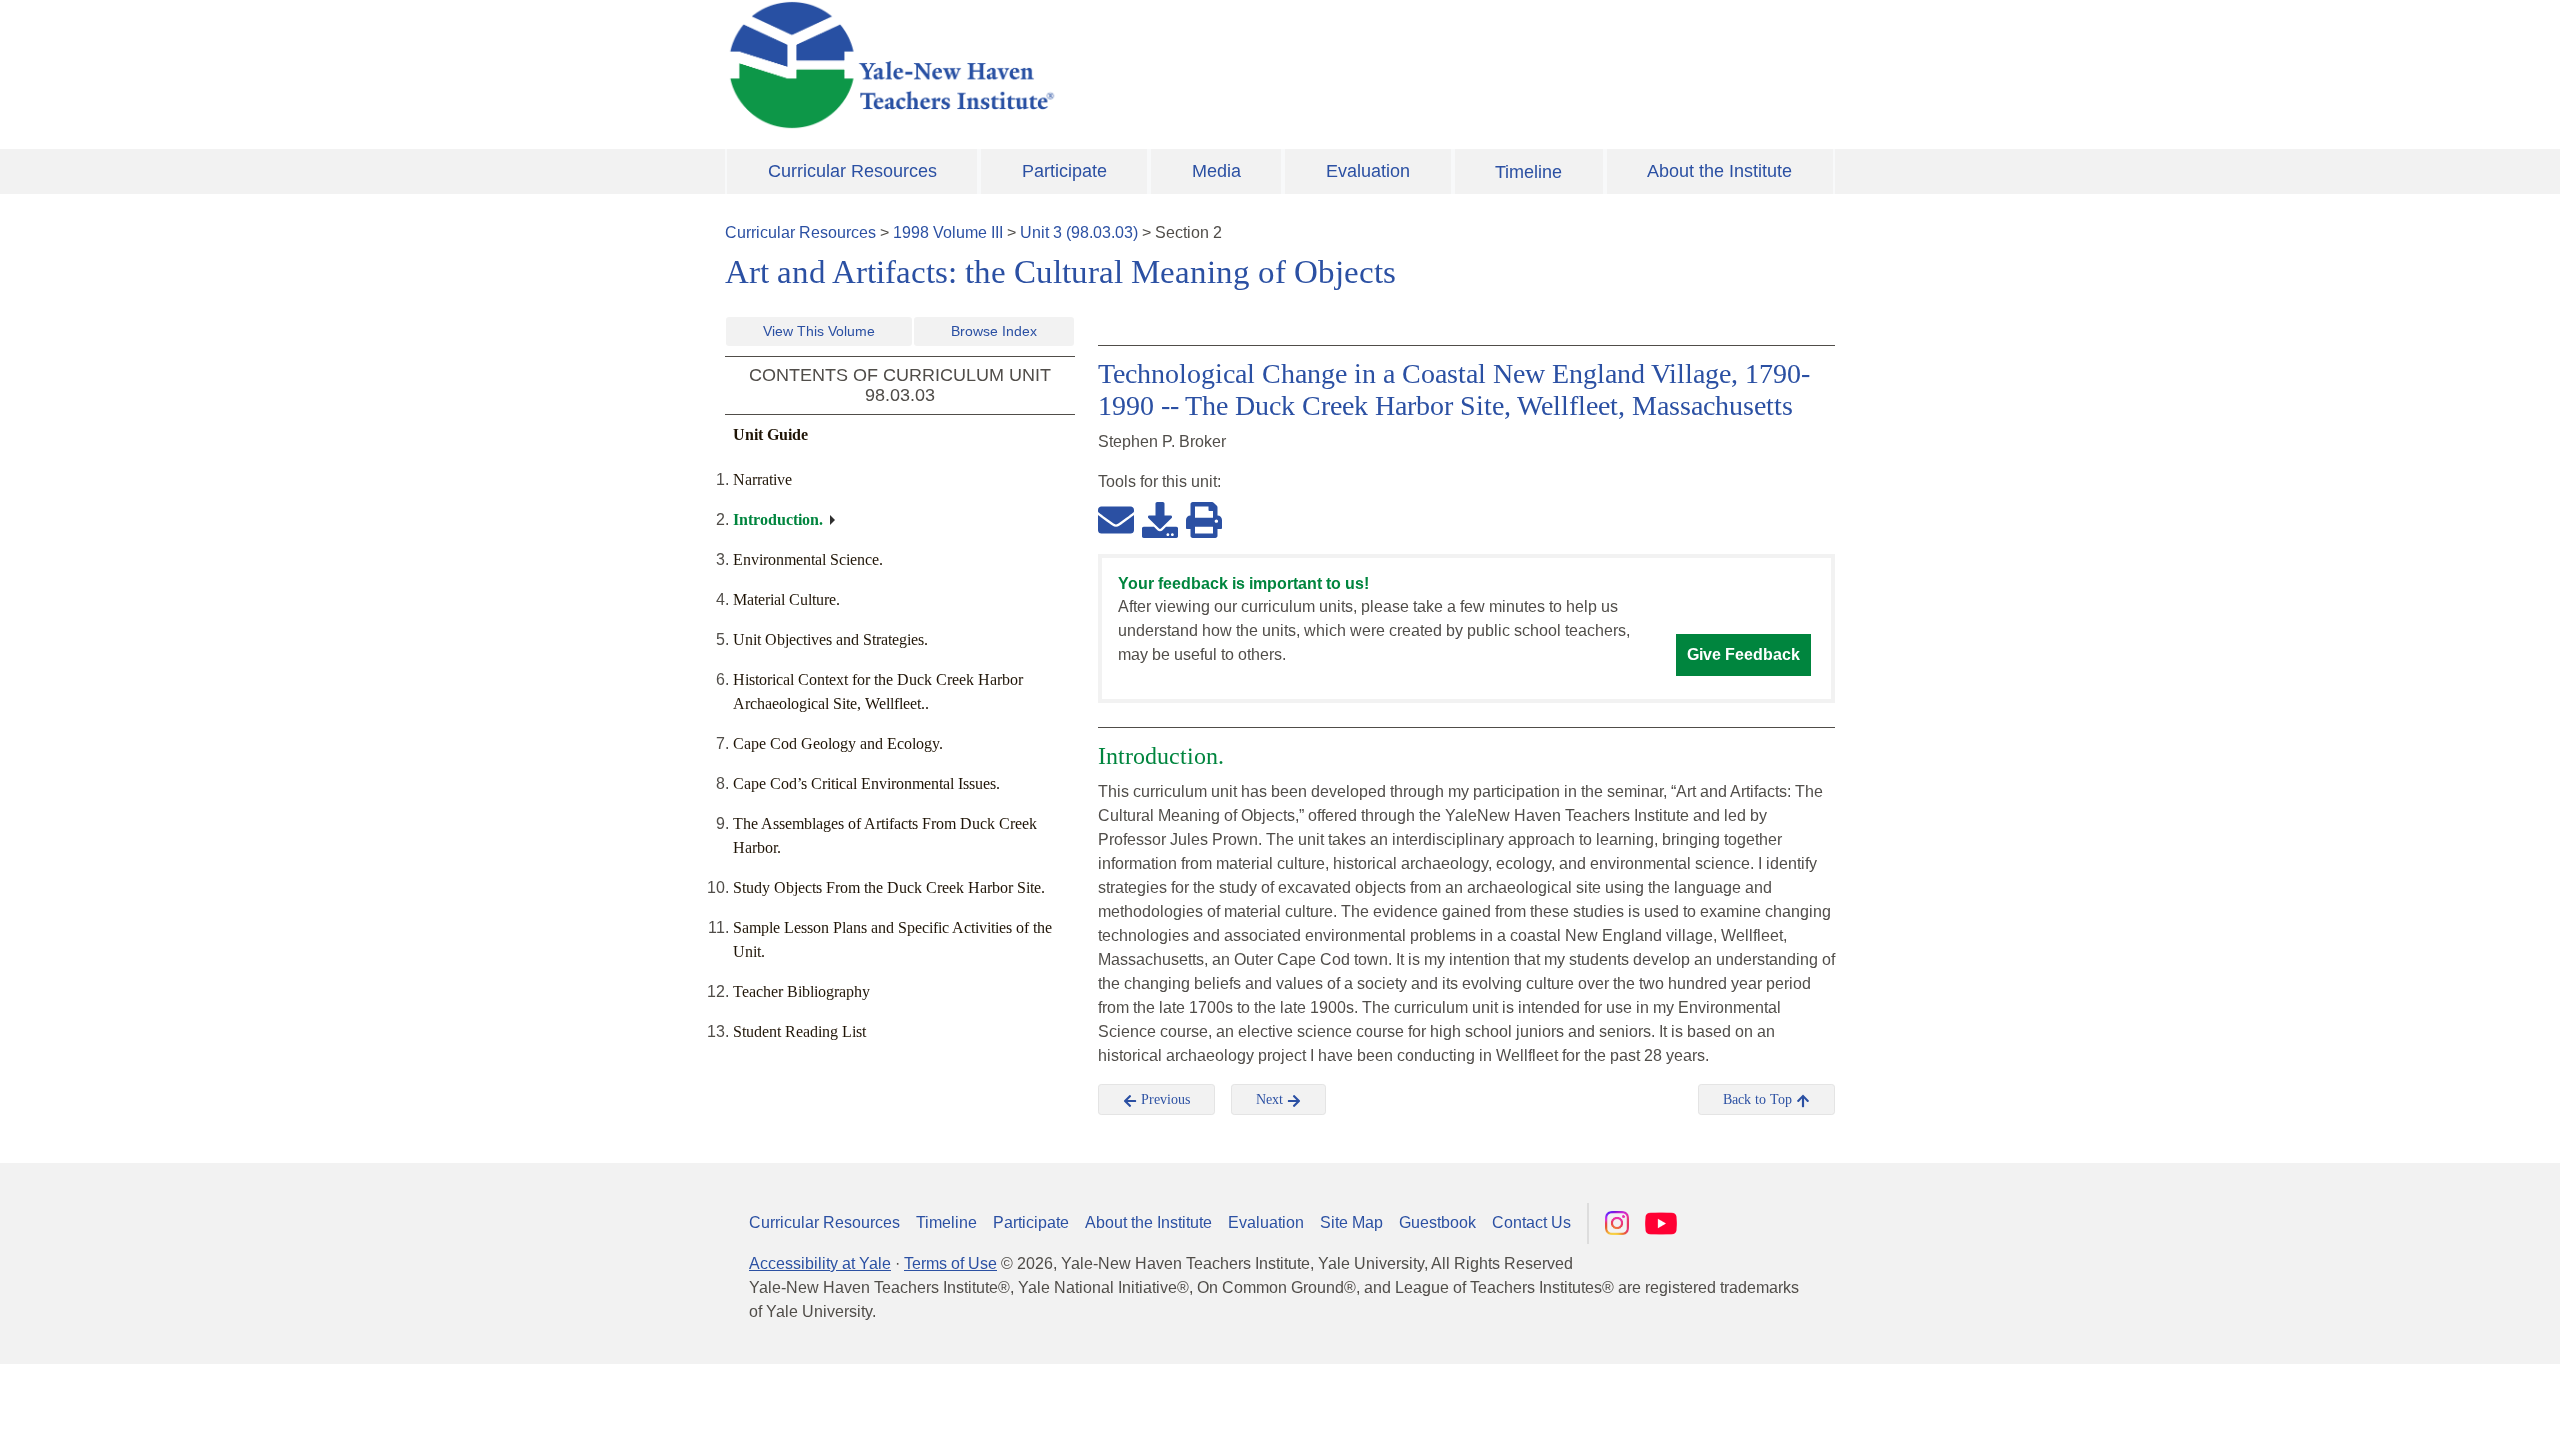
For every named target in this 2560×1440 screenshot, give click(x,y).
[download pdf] (1160, 519)
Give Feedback (1743, 654)
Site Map (1351, 1222)
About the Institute (1719, 171)
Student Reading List (799, 1031)
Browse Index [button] (994, 331)
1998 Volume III (948, 232)
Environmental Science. (808, 559)
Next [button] (1271, 1099)
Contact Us (1531, 1222)
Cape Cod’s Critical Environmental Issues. (866, 783)
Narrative (762, 479)
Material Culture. (786, 599)
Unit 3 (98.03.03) (1079, 232)
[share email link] (1116, 519)
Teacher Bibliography (801, 991)
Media (1216, 171)
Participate (1064, 171)
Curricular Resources (852, 171)
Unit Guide (770, 434)
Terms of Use (950, 1263)
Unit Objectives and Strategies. (830, 639)
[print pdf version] (1204, 519)
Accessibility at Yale (820, 1263)
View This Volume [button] (819, 331)
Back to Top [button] (1759, 1099)
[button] (2445, 1405)
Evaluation (1368, 171)
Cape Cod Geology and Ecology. (838, 743)
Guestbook (1437, 1222)
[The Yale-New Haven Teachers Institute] (1090, 65)
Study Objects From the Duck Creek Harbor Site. (889, 887)
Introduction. (778, 519)
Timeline (1528, 172)
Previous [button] (1163, 1099)
